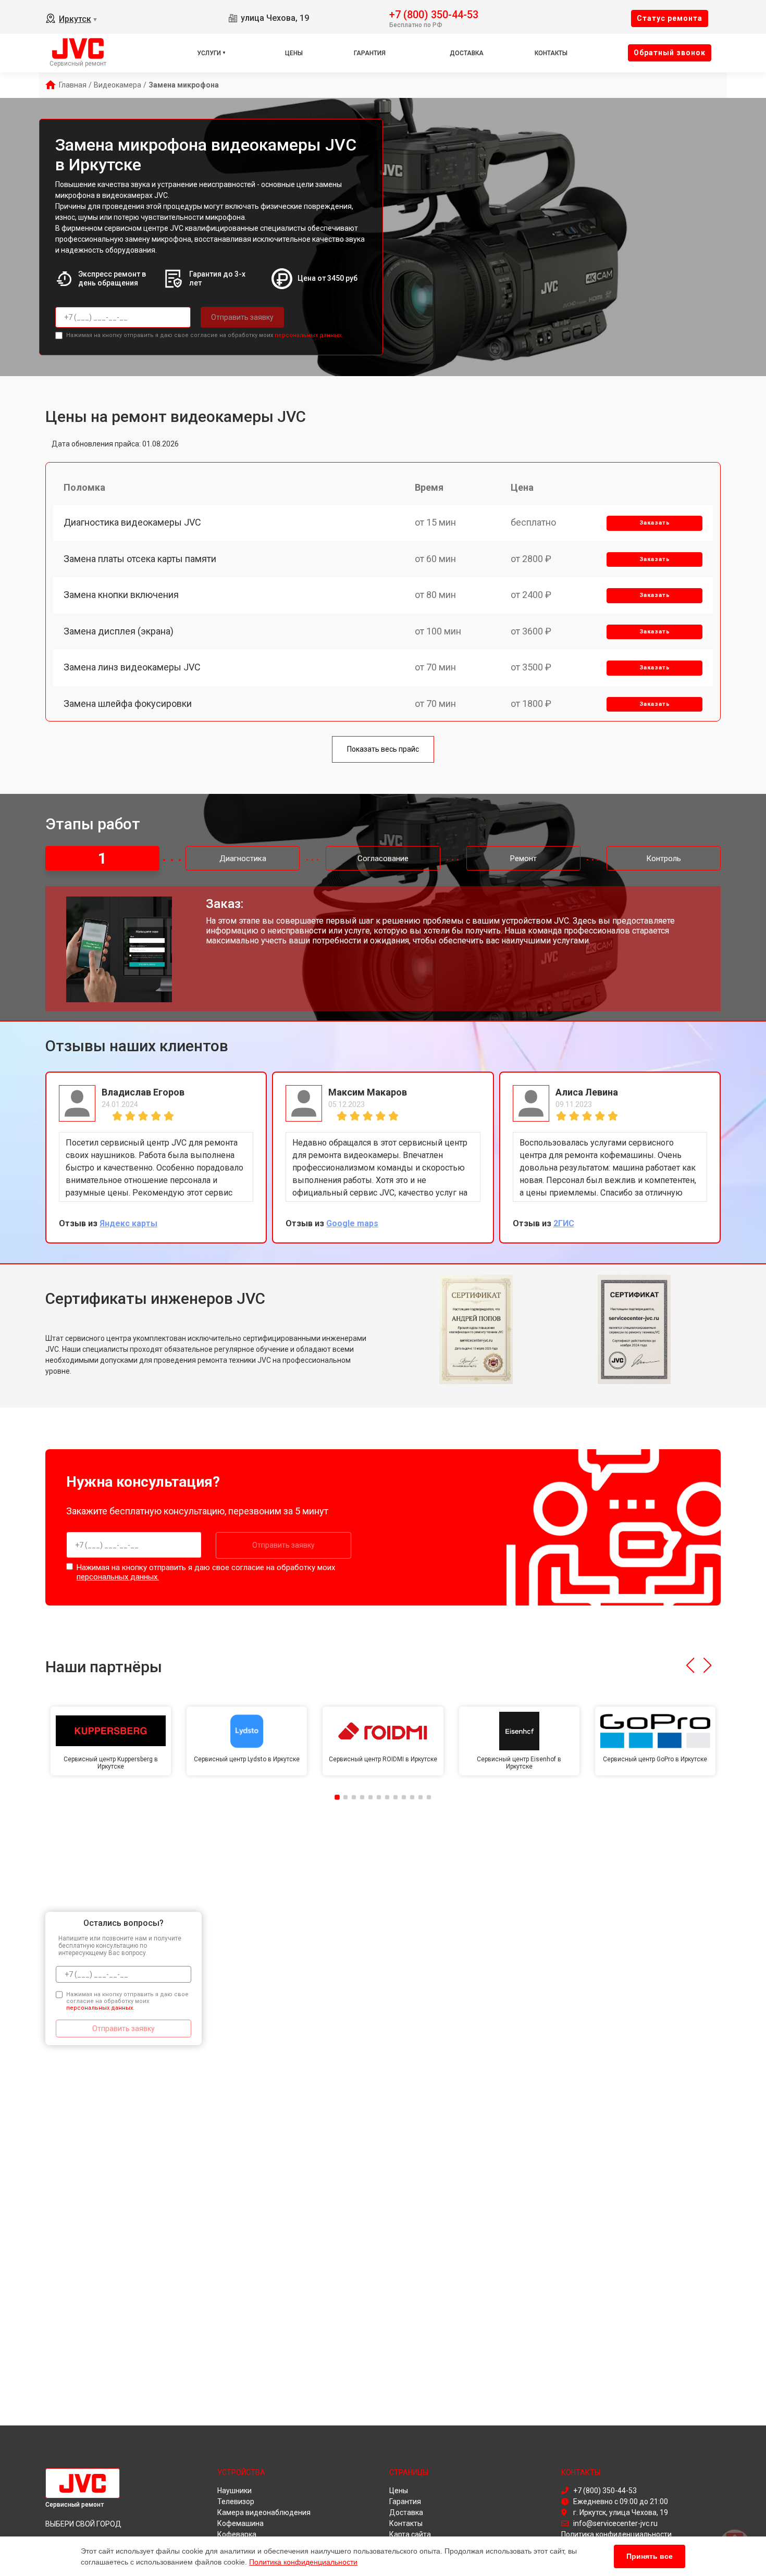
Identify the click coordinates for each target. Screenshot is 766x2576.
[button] (690, 1665)
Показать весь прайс (383, 749)
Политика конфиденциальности (303, 2562)
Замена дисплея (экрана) (119, 631)
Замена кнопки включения (121, 595)
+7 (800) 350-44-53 (434, 14)
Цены (294, 53)
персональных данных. (309, 335)
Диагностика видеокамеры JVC (132, 522)
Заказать (655, 523)
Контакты (551, 53)
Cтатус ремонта (670, 18)
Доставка (467, 53)
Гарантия (370, 53)
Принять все (650, 2556)
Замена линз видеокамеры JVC (132, 667)
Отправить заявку (242, 317)
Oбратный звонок (670, 53)
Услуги (209, 53)
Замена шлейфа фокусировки (128, 704)
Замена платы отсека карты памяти (140, 559)
